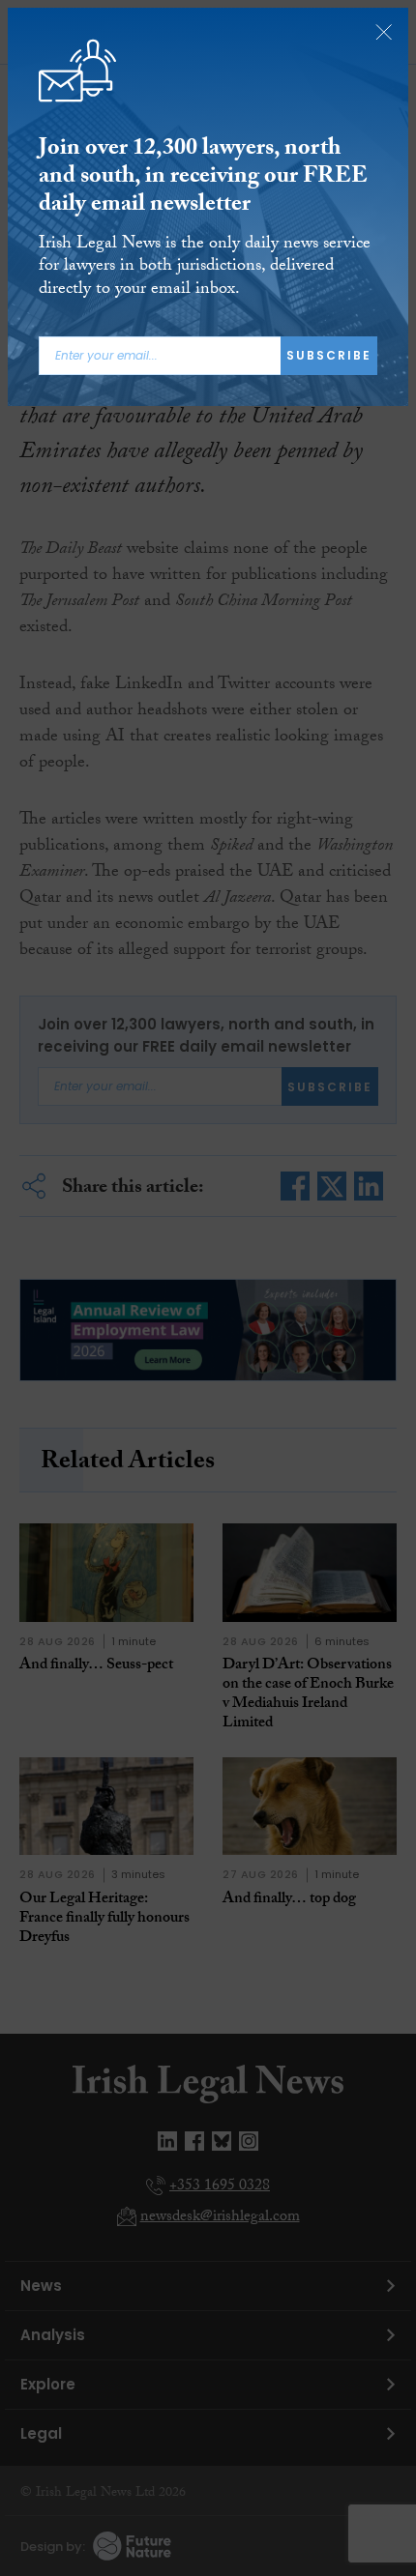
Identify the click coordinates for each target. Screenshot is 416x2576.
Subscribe (329, 355)
